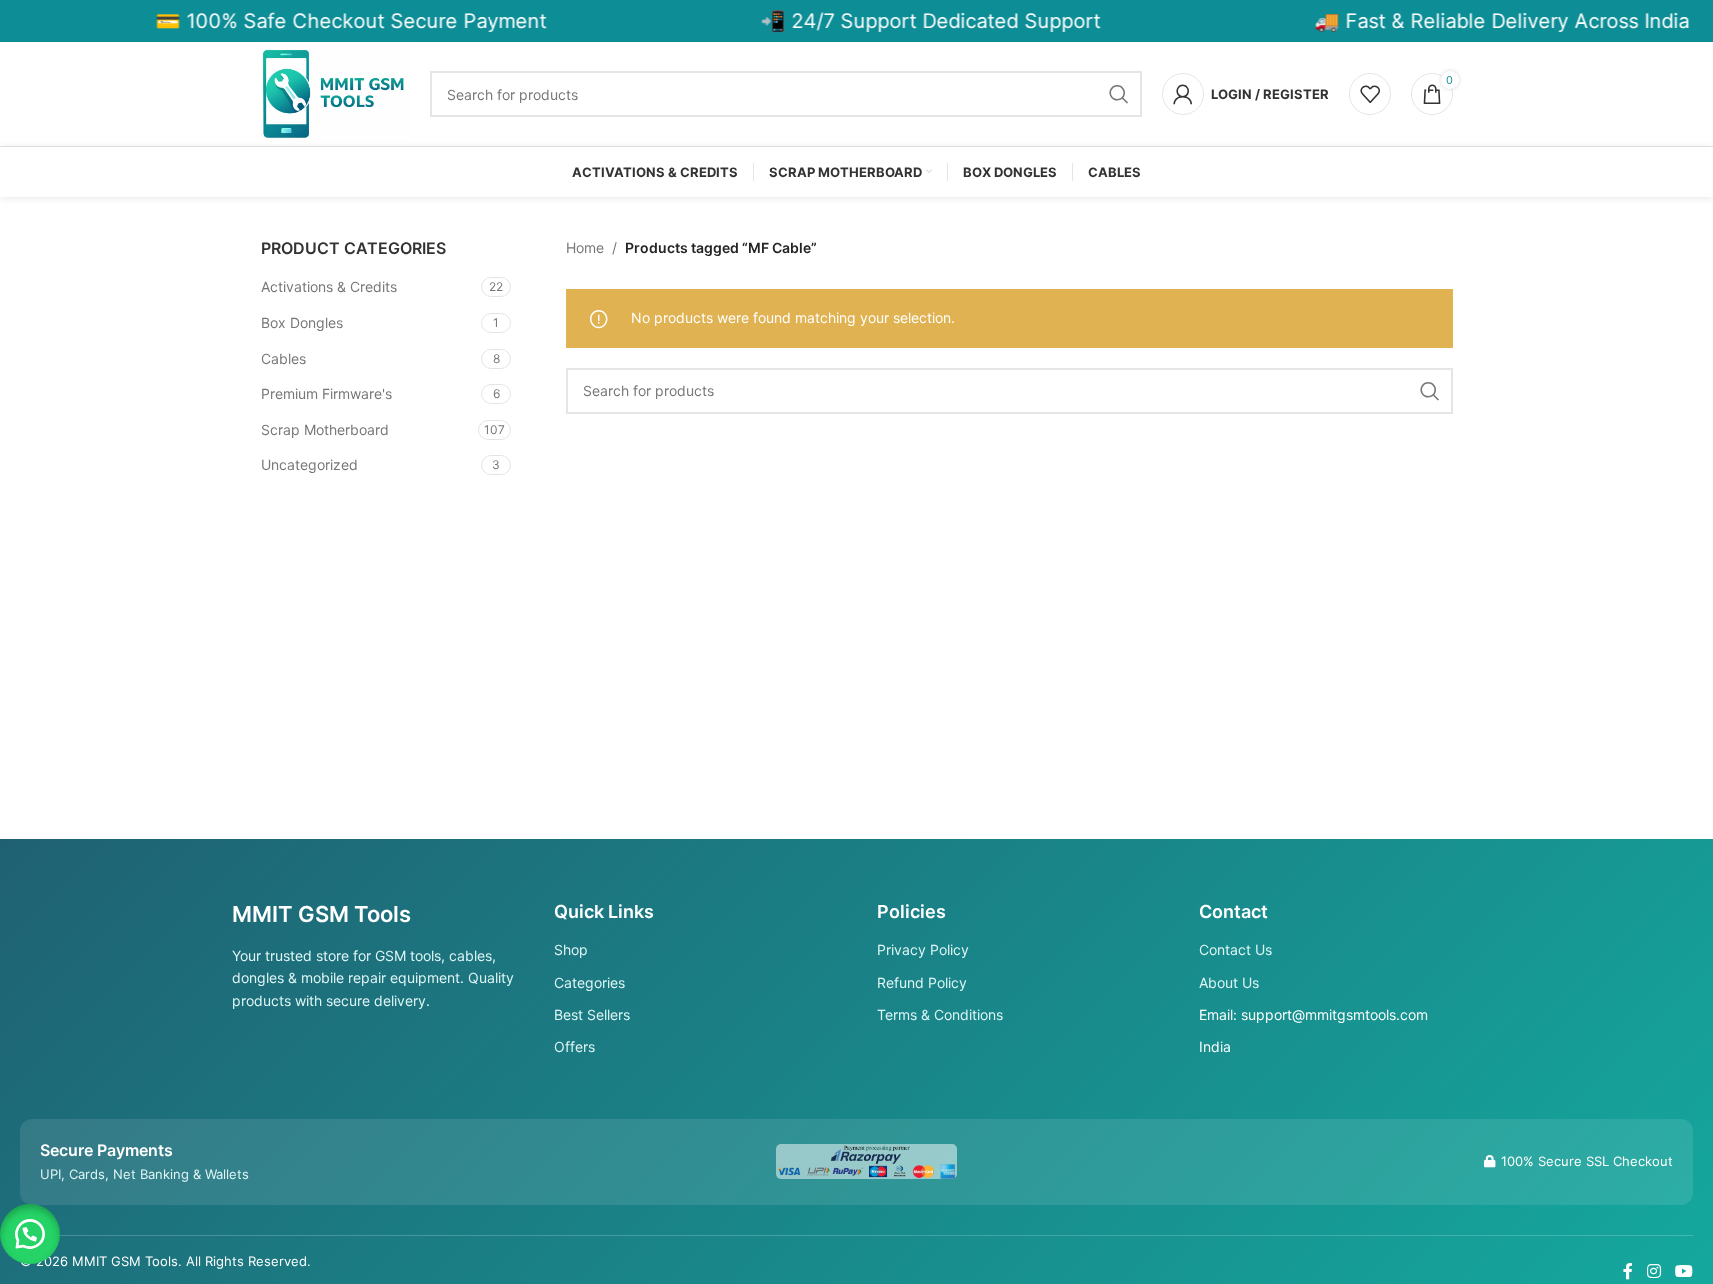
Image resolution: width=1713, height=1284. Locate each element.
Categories (589, 982)
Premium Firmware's (326, 393)
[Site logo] (336, 92)
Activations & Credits (329, 286)
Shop (571, 949)
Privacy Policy (923, 949)
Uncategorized (309, 464)
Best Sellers (592, 1014)
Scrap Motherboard (325, 429)
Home (585, 247)
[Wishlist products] (1370, 94)
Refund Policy (922, 982)
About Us (1229, 982)
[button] (30, 1234)
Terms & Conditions (940, 1014)
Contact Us (1235, 949)
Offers (574, 1046)
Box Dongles (302, 322)
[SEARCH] (1119, 94)
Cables (283, 358)
